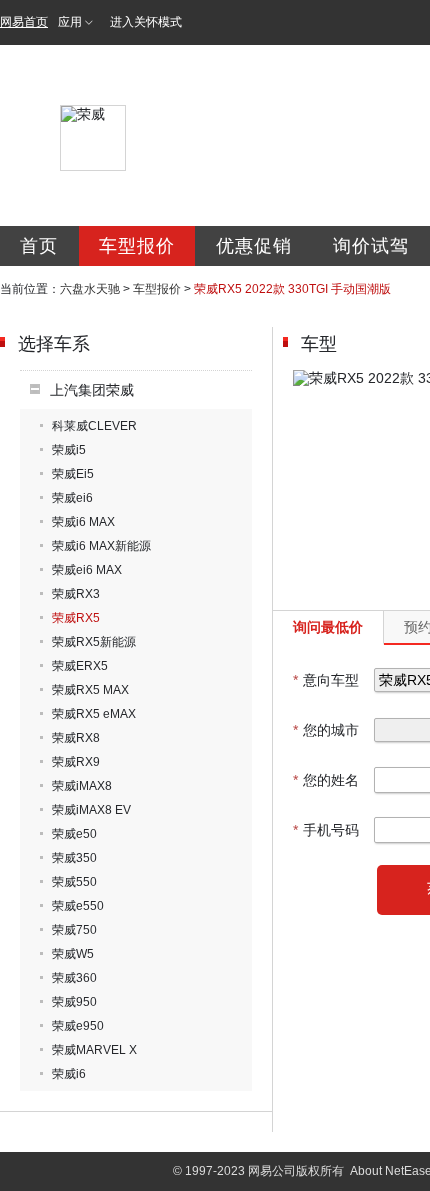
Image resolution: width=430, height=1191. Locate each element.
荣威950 (74, 1002)
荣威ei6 (72, 498)
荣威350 (74, 858)
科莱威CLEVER (94, 426)
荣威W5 (73, 954)
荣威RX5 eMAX (94, 714)
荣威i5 (69, 450)
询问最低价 (328, 627)
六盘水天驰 (90, 289)
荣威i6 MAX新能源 (101, 546)
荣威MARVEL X (94, 1050)
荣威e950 (78, 1026)
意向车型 (326, 680)
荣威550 (74, 882)
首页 (39, 246)
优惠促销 (254, 246)
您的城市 (326, 730)
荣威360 (74, 978)
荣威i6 (69, 1074)
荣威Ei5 (73, 474)
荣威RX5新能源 (94, 642)
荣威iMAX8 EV (91, 810)
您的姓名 (326, 780)
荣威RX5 (76, 618)
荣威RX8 (76, 738)
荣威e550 (78, 906)
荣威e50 (74, 834)
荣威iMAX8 (82, 786)
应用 (70, 22)
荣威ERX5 (80, 666)
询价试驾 (371, 246)
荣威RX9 (76, 762)
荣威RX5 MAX (90, 690)
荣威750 (74, 930)
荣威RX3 (76, 594)
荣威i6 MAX (83, 522)
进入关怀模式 (146, 22)
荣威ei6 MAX (87, 570)
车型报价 (137, 246)
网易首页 (24, 22)
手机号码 (326, 830)
